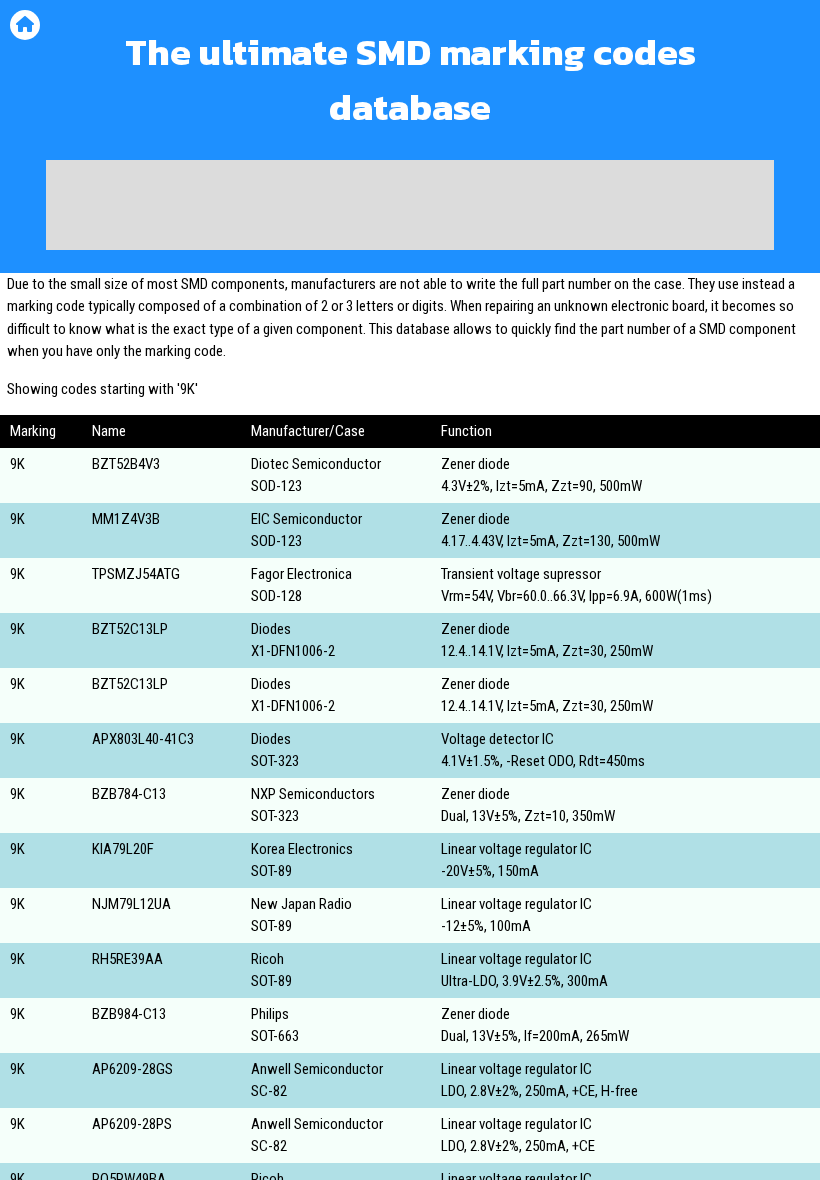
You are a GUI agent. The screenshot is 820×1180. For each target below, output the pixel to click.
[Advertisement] (410, 205)
